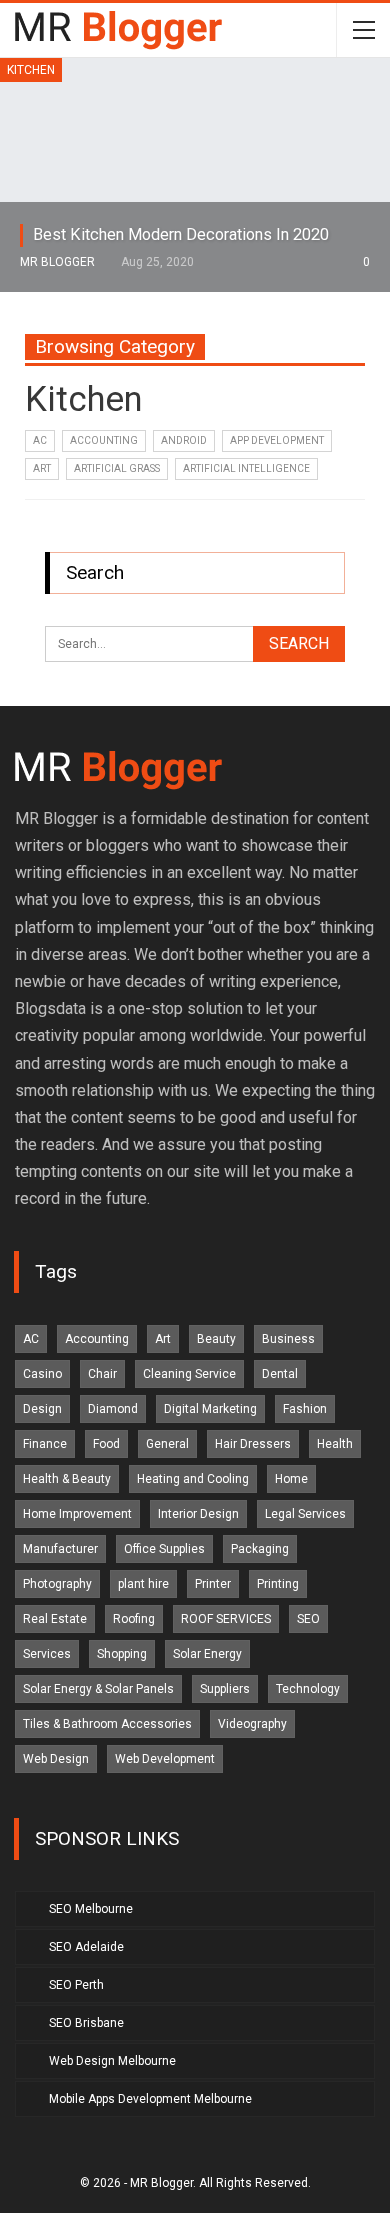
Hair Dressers (253, 1444)
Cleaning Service (189, 1374)
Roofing (134, 1619)
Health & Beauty (67, 1479)
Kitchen (31, 70)
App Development (277, 440)
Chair (102, 1374)
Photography (57, 1584)
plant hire (143, 1584)
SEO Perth (76, 1985)
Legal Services (305, 1514)
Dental (280, 1374)
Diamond (113, 1409)
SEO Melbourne (91, 1909)
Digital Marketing (210, 1409)
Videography (252, 1724)
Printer (213, 1584)
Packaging (260, 1549)
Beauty (216, 1339)
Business (288, 1339)
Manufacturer (60, 1549)
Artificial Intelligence (246, 468)
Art (42, 468)
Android (184, 440)
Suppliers (225, 1689)
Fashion (305, 1409)
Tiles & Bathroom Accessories (107, 1724)
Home (291, 1479)
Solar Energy (207, 1654)
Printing (278, 1584)
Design (42, 1409)
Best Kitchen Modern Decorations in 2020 (181, 234)
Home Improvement (77, 1514)
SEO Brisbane (86, 2023)
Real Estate (55, 1619)
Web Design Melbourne (112, 2061)
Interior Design (198, 1514)
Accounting (104, 440)
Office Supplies (164, 1549)
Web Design (56, 1759)
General (167, 1444)
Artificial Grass (117, 468)
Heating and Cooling (193, 1479)
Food (106, 1444)
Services (47, 1654)
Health (335, 1444)
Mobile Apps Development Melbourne (150, 2099)
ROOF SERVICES (226, 1619)
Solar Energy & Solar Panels (98, 1689)
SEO (308, 1619)
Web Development (165, 1759)
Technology (308, 1689)
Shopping (122, 1654)
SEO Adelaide (86, 1947)
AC (40, 440)
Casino (42, 1374)
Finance (45, 1444)
